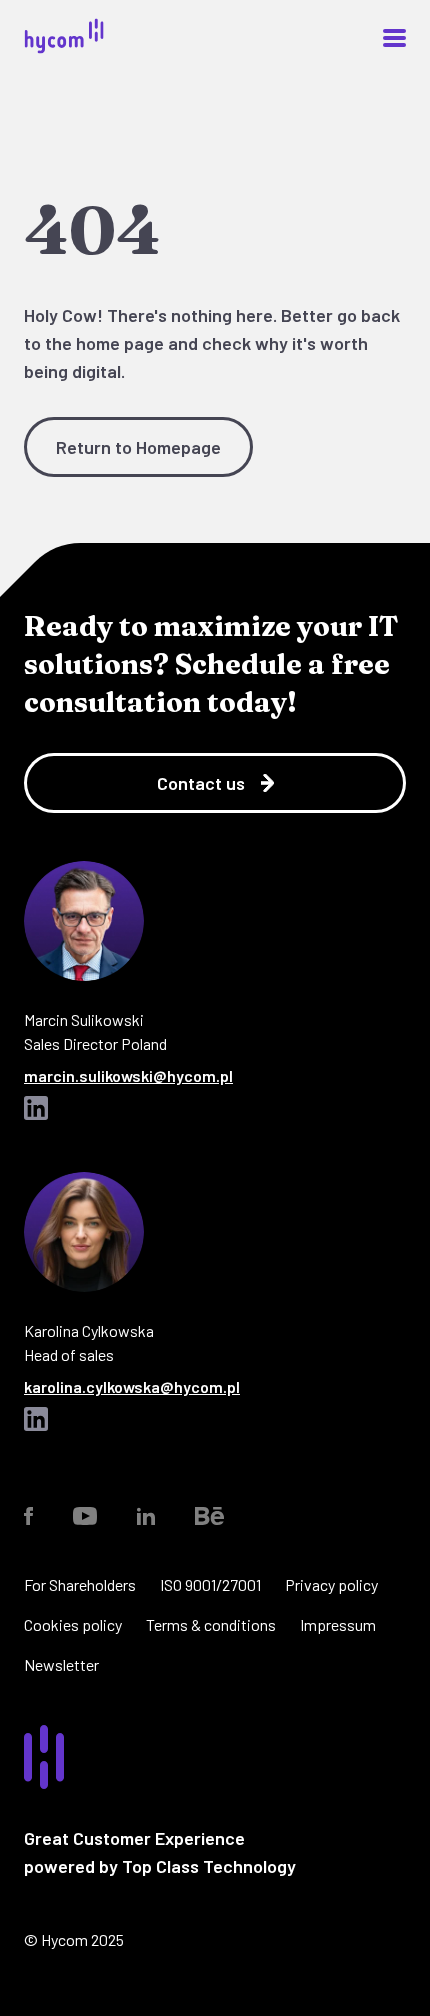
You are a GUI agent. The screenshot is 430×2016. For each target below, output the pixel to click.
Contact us (201, 783)
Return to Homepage (138, 447)
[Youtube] (85, 1516)
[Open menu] (394, 38)
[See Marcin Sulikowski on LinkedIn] (36, 1109)
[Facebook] (28, 1516)
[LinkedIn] (146, 1516)
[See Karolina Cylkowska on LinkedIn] (36, 1420)
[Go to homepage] (64, 47)
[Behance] (209, 1516)
